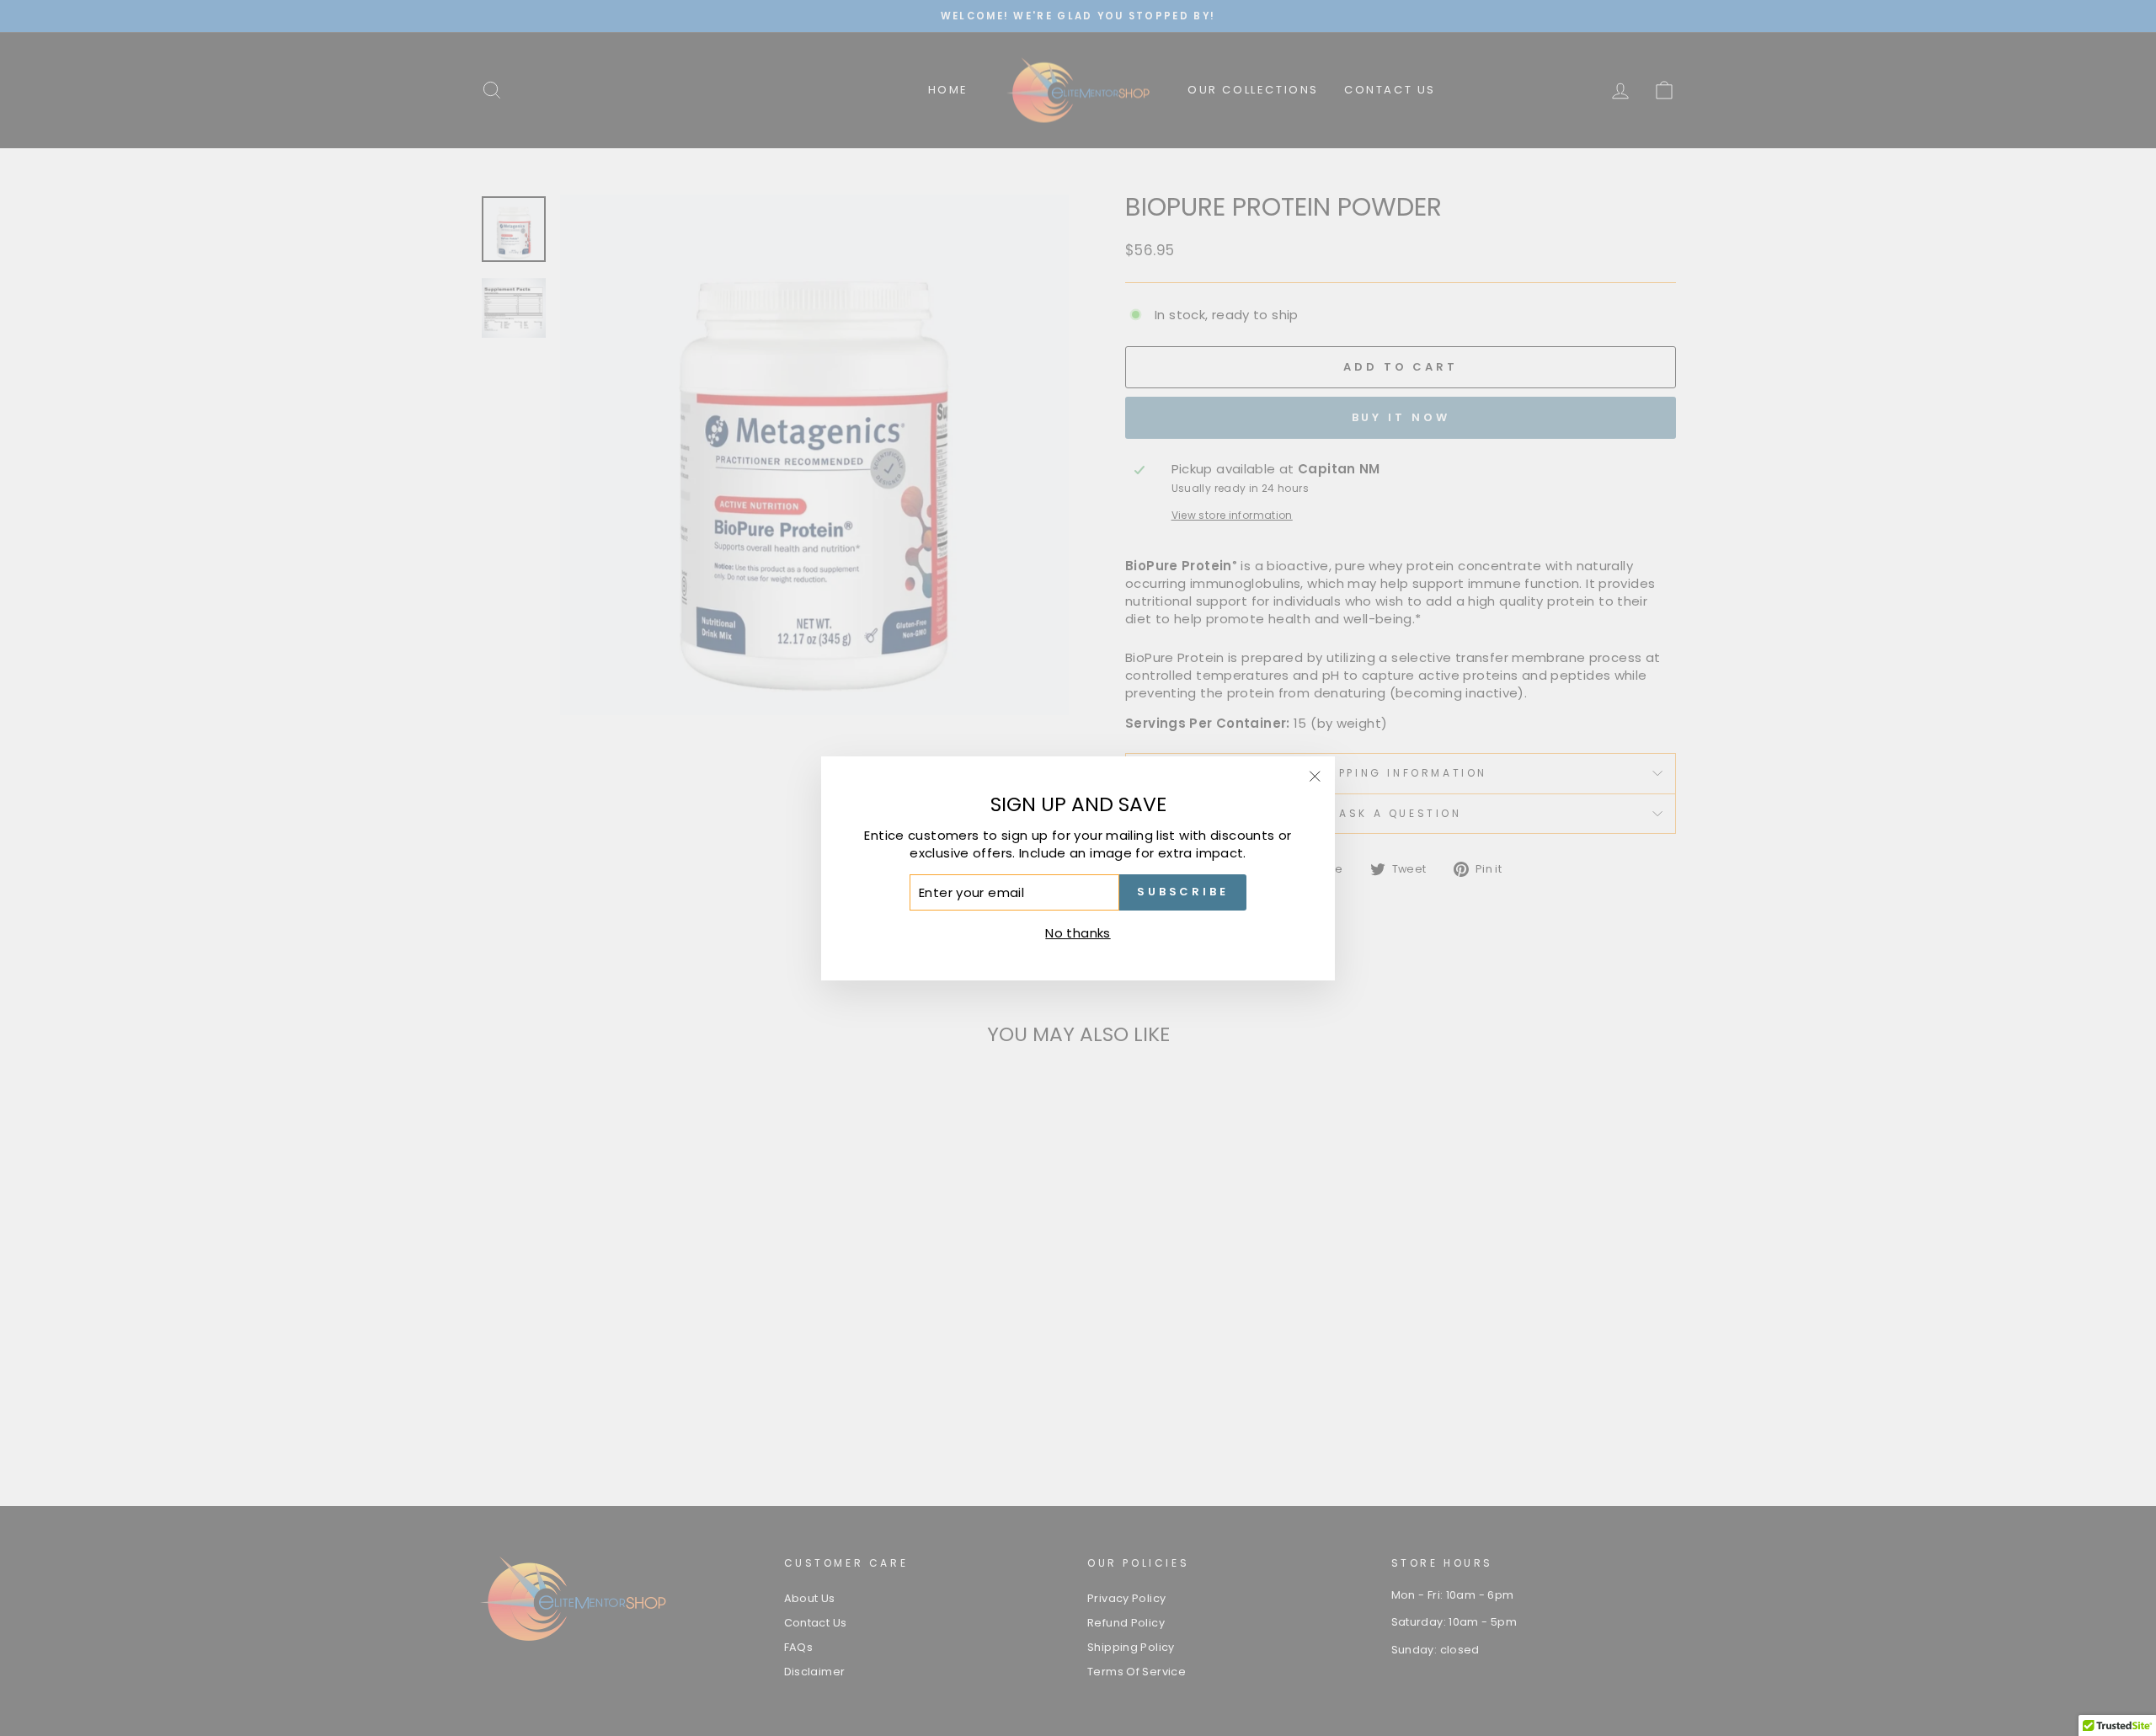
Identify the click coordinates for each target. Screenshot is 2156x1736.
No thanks (1078, 932)
